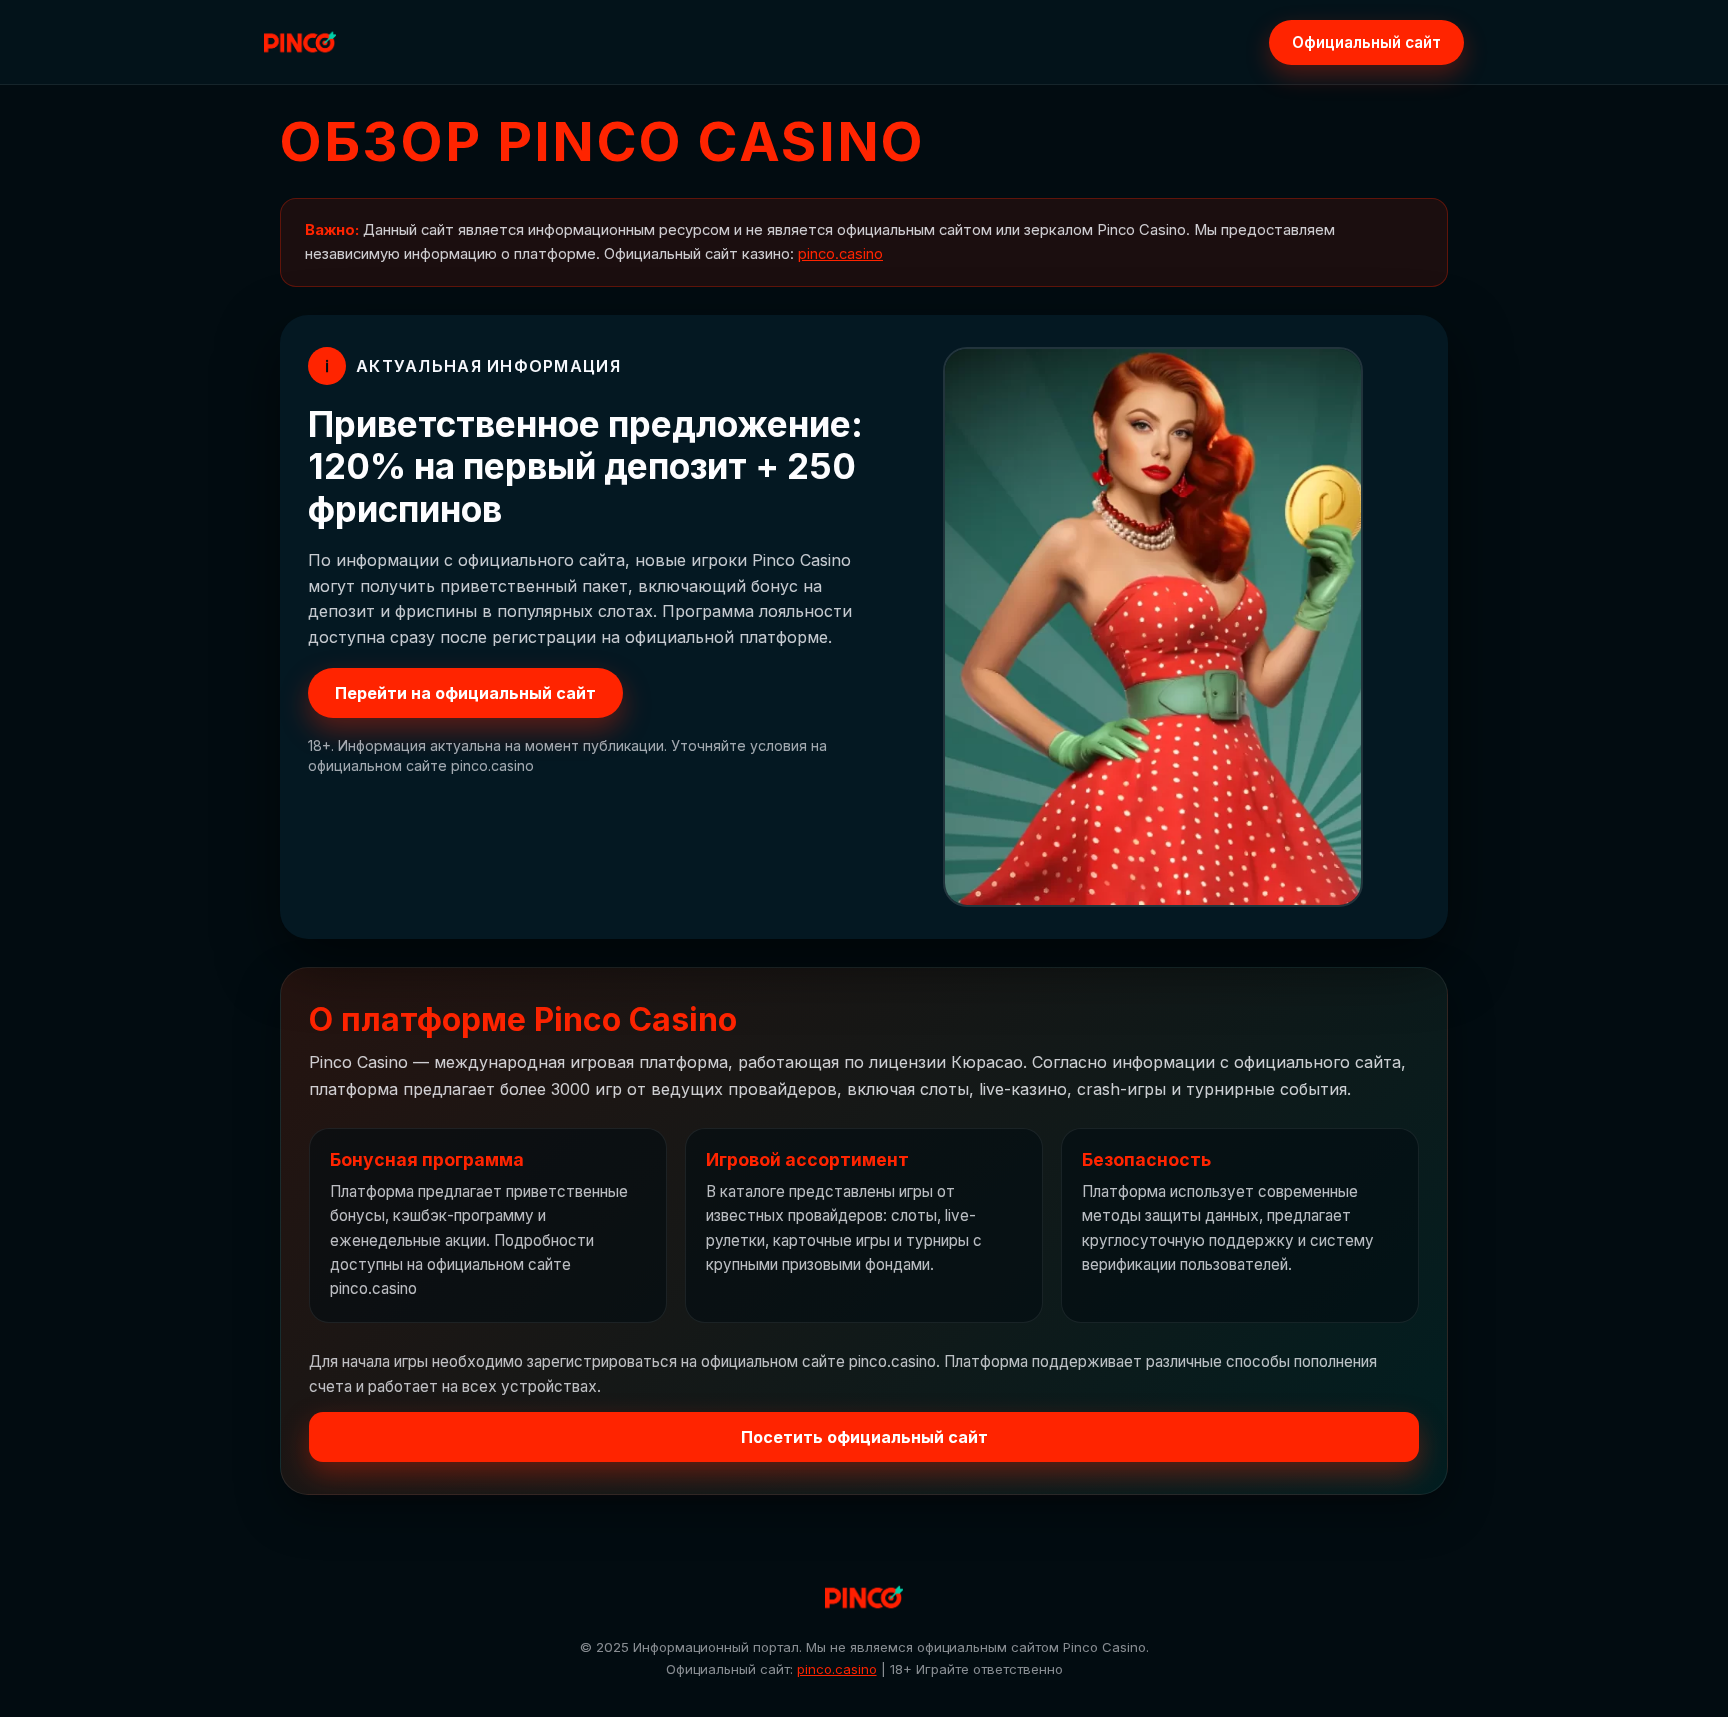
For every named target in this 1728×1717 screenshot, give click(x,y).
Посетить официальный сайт (864, 1437)
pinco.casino (840, 254)
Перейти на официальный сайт (465, 693)
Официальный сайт (1366, 42)
